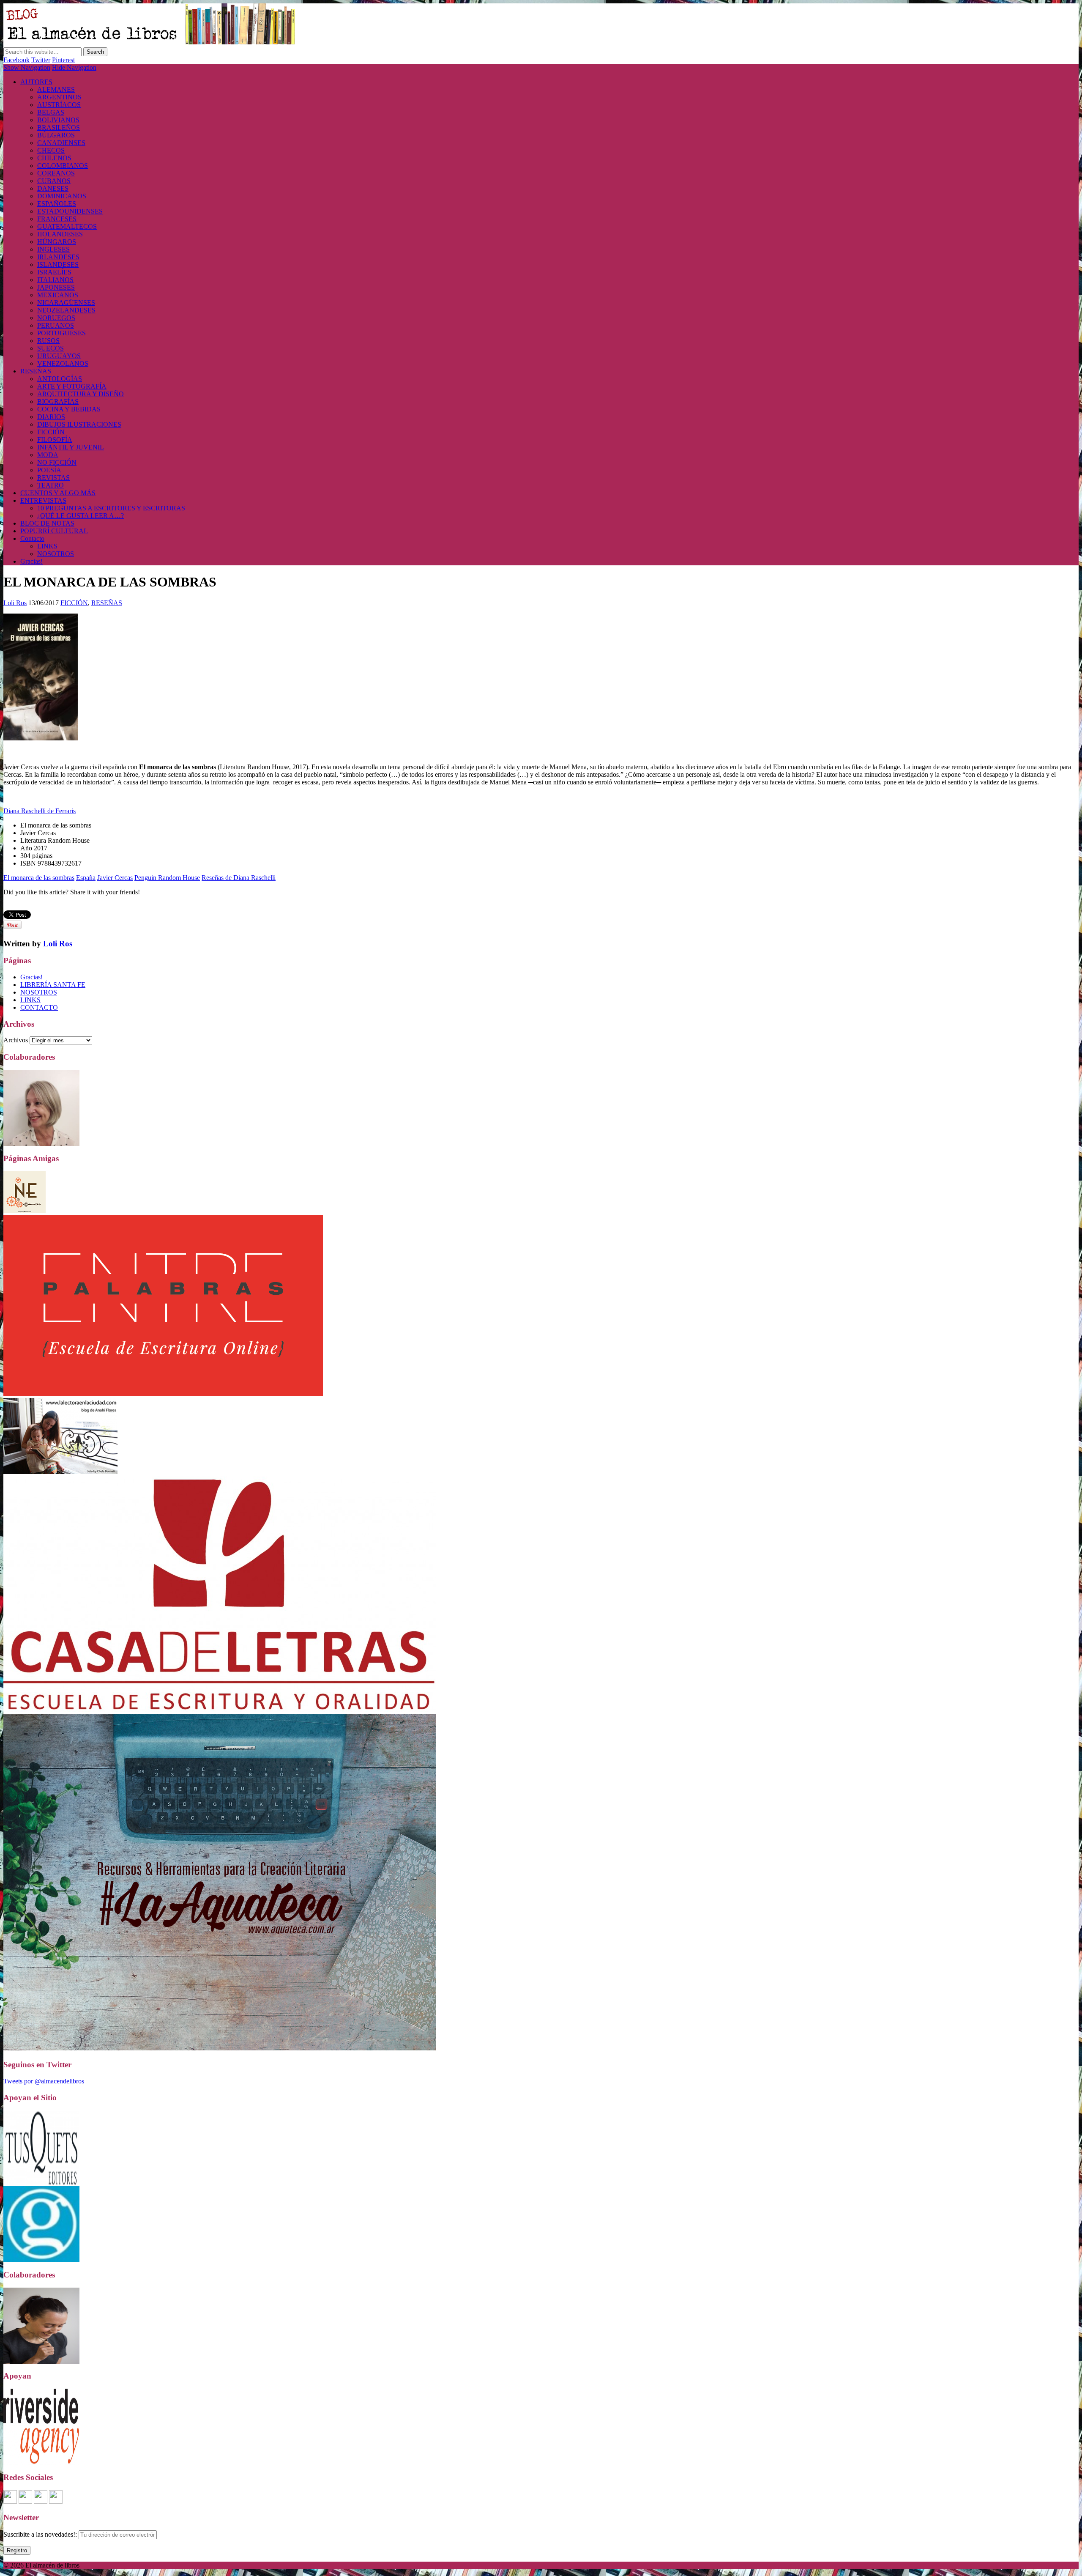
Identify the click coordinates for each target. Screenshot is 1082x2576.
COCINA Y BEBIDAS (69, 409)
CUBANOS (54, 181)
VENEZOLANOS (63, 363)
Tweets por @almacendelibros (44, 2081)
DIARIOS (51, 417)
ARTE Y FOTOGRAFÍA (72, 386)
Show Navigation (27, 67)
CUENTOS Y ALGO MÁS (58, 493)
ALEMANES (56, 89)
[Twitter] (56, 2501)
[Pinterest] (41, 2501)
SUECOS (51, 348)
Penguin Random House (167, 878)
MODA (48, 455)
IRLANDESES (58, 257)
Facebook (16, 60)
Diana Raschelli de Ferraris (40, 811)
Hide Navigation (74, 67)
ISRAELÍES (54, 272)
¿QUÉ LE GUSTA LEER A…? (81, 516)
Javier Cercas (115, 878)
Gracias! (31, 561)
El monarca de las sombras (39, 878)
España (86, 878)
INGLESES (53, 249)
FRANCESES (57, 219)
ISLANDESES (58, 264)
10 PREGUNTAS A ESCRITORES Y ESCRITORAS (111, 508)
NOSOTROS (56, 554)
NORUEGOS (56, 318)
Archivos (16, 1040)
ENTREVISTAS (43, 500)
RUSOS (48, 341)
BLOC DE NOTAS (47, 523)
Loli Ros (15, 603)
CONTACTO (39, 1007)
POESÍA (49, 470)
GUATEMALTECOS (67, 226)
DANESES (53, 188)
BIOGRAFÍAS (58, 401)
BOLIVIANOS (58, 120)
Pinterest (63, 60)
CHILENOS (54, 158)
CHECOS (51, 150)
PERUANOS (56, 325)
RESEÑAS (36, 371)
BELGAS (51, 112)
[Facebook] (10, 2501)
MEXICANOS (58, 295)
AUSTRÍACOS (59, 105)
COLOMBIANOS (63, 166)
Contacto (32, 538)
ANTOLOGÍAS (60, 379)
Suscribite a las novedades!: (41, 2534)
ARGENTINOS (59, 97)
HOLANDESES (60, 234)
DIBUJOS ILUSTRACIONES (79, 424)
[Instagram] (25, 2501)
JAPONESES (56, 287)
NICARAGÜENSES (66, 303)
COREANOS (56, 173)
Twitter (41, 60)
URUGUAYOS (59, 356)
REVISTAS (53, 478)
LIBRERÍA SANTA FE (53, 985)
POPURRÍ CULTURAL (54, 531)
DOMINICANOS (62, 196)
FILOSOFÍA (55, 440)
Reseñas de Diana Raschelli (239, 878)
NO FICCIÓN (57, 462)
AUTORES (36, 82)
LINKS (47, 546)
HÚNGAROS (57, 242)
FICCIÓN (51, 432)
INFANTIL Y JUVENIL (71, 447)
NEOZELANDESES (66, 310)
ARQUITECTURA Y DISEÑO (81, 394)
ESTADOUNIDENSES (70, 211)
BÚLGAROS (56, 135)
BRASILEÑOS (59, 127)
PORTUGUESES (61, 333)
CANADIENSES (61, 143)
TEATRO (51, 485)
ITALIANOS (55, 280)
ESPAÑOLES (57, 204)
